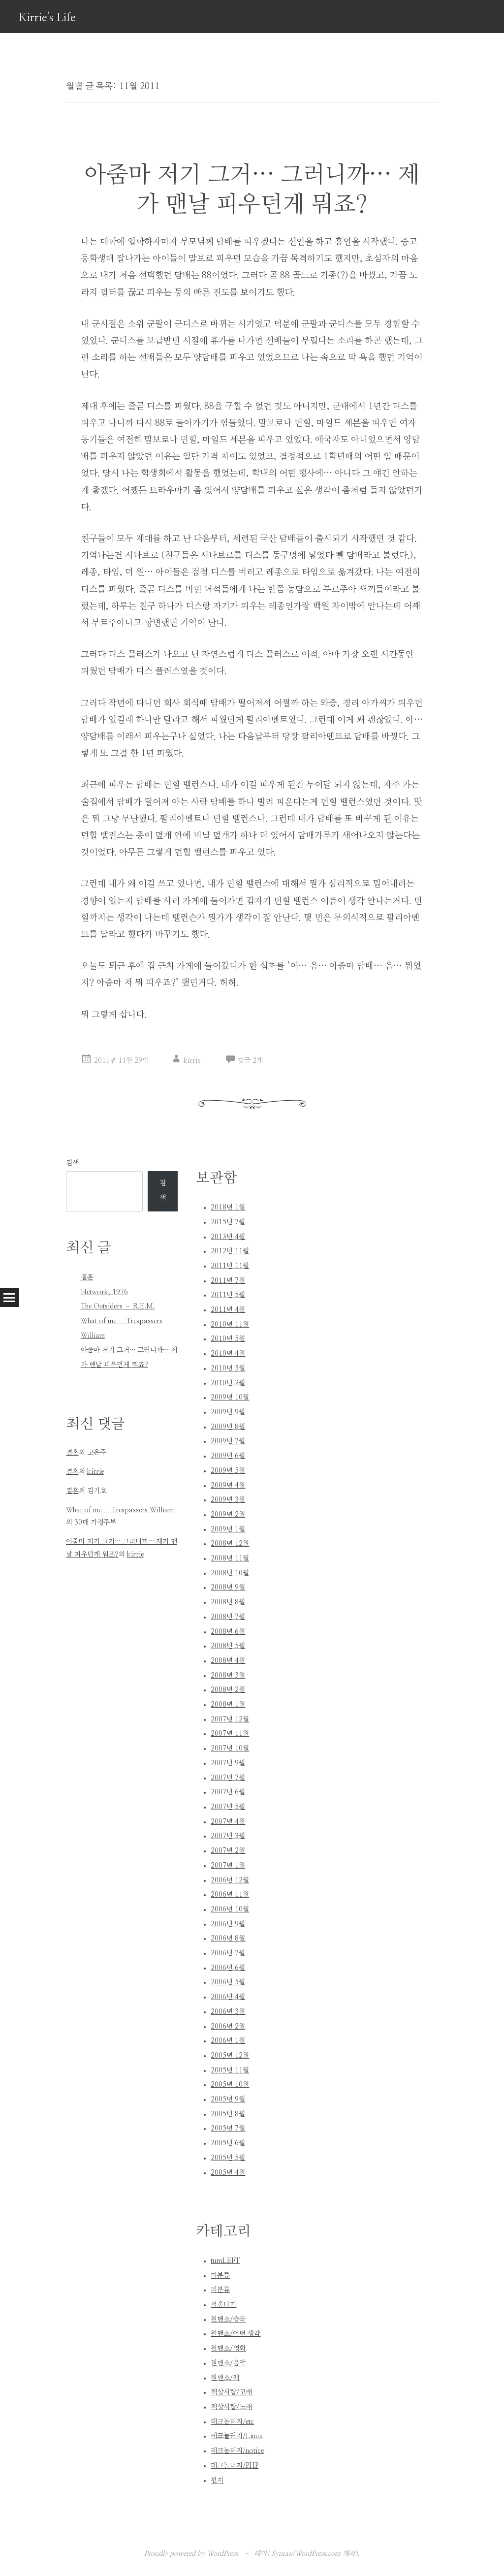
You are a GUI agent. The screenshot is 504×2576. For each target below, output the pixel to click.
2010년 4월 (228, 1354)
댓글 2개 (250, 1061)
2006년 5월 (228, 1982)
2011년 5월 (228, 1295)
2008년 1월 (228, 1705)
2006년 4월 (228, 1997)
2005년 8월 (228, 2114)
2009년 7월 (228, 1441)
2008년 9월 (228, 1588)
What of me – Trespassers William (120, 1510)
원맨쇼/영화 (228, 2349)
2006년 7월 (228, 1953)
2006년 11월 (230, 1895)
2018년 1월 (228, 1208)
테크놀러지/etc (232, 2422)
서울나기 (223, 2305)
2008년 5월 (228, 1646)
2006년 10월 (230, 1909)
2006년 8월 (228, 1939)
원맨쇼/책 (225, 2378)
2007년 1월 (228, 1866)
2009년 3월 (228, 1500)
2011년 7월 (228, 1281)
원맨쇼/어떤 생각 (236, 2334)
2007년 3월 (228, 1836)
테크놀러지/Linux (237, 2436)
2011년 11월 (230, 1266)
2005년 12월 (230, 2056)
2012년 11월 (230, 1251)
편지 (217, 2481)
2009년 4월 (228, 1486)
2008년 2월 (228, 1690)
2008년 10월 (230, 1573)
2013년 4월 (228, 1237)
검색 (72, 1163)
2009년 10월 (230, 1398)
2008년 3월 (228, 1676)
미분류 (220, 2276)
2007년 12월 (230, 1719)
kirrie (192, 1061)
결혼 (87, 1277)
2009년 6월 (228, 1456)
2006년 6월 (228, 1968)
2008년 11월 (230, 1558)
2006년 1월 (228, 2041)
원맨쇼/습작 (228, 2320)
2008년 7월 (228, 1617)
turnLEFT (225, 2261)
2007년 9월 (228, 1763)
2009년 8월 (228, 1427)
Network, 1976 (104, 1292)
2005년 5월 (228, 2158)
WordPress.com (318, 2554)
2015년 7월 (228, 1222)
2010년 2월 (228, 1383)
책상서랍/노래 (231, 2407)
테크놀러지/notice (237, 2451)
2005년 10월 (230, 2085)
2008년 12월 (230, 1544)
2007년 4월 (228, 1822)
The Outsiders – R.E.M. (118, 1306)
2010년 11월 (230, 1325)
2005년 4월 (228, 2173)
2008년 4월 (228, 1661)
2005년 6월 (228, 2143)
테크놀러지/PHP (235, 2466)
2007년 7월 (228, 1778)
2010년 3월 (228, 1368)
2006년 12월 (230, 1880)
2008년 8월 (228, 1602)
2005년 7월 (228, 2129)
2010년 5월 (228, 1339)
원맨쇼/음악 (228, 2363)
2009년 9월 (228, 1412)
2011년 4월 (228, 1310)
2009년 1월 (228, 1529)
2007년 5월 (228, 1807)
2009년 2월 (228, 1515)
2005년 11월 (230, 2070)
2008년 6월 (228, 1632)
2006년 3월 (228, 2012)
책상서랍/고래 (231, 2392)
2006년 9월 (228, 1924)
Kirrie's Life (47, 18)
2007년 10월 (230, 1749)
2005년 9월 (228, 2099)
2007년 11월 (230, 1734)
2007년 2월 (228, 1851)
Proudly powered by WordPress (191, 2554)
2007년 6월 (228, 1792)
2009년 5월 (228, 1471)
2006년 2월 (228, 2027)
